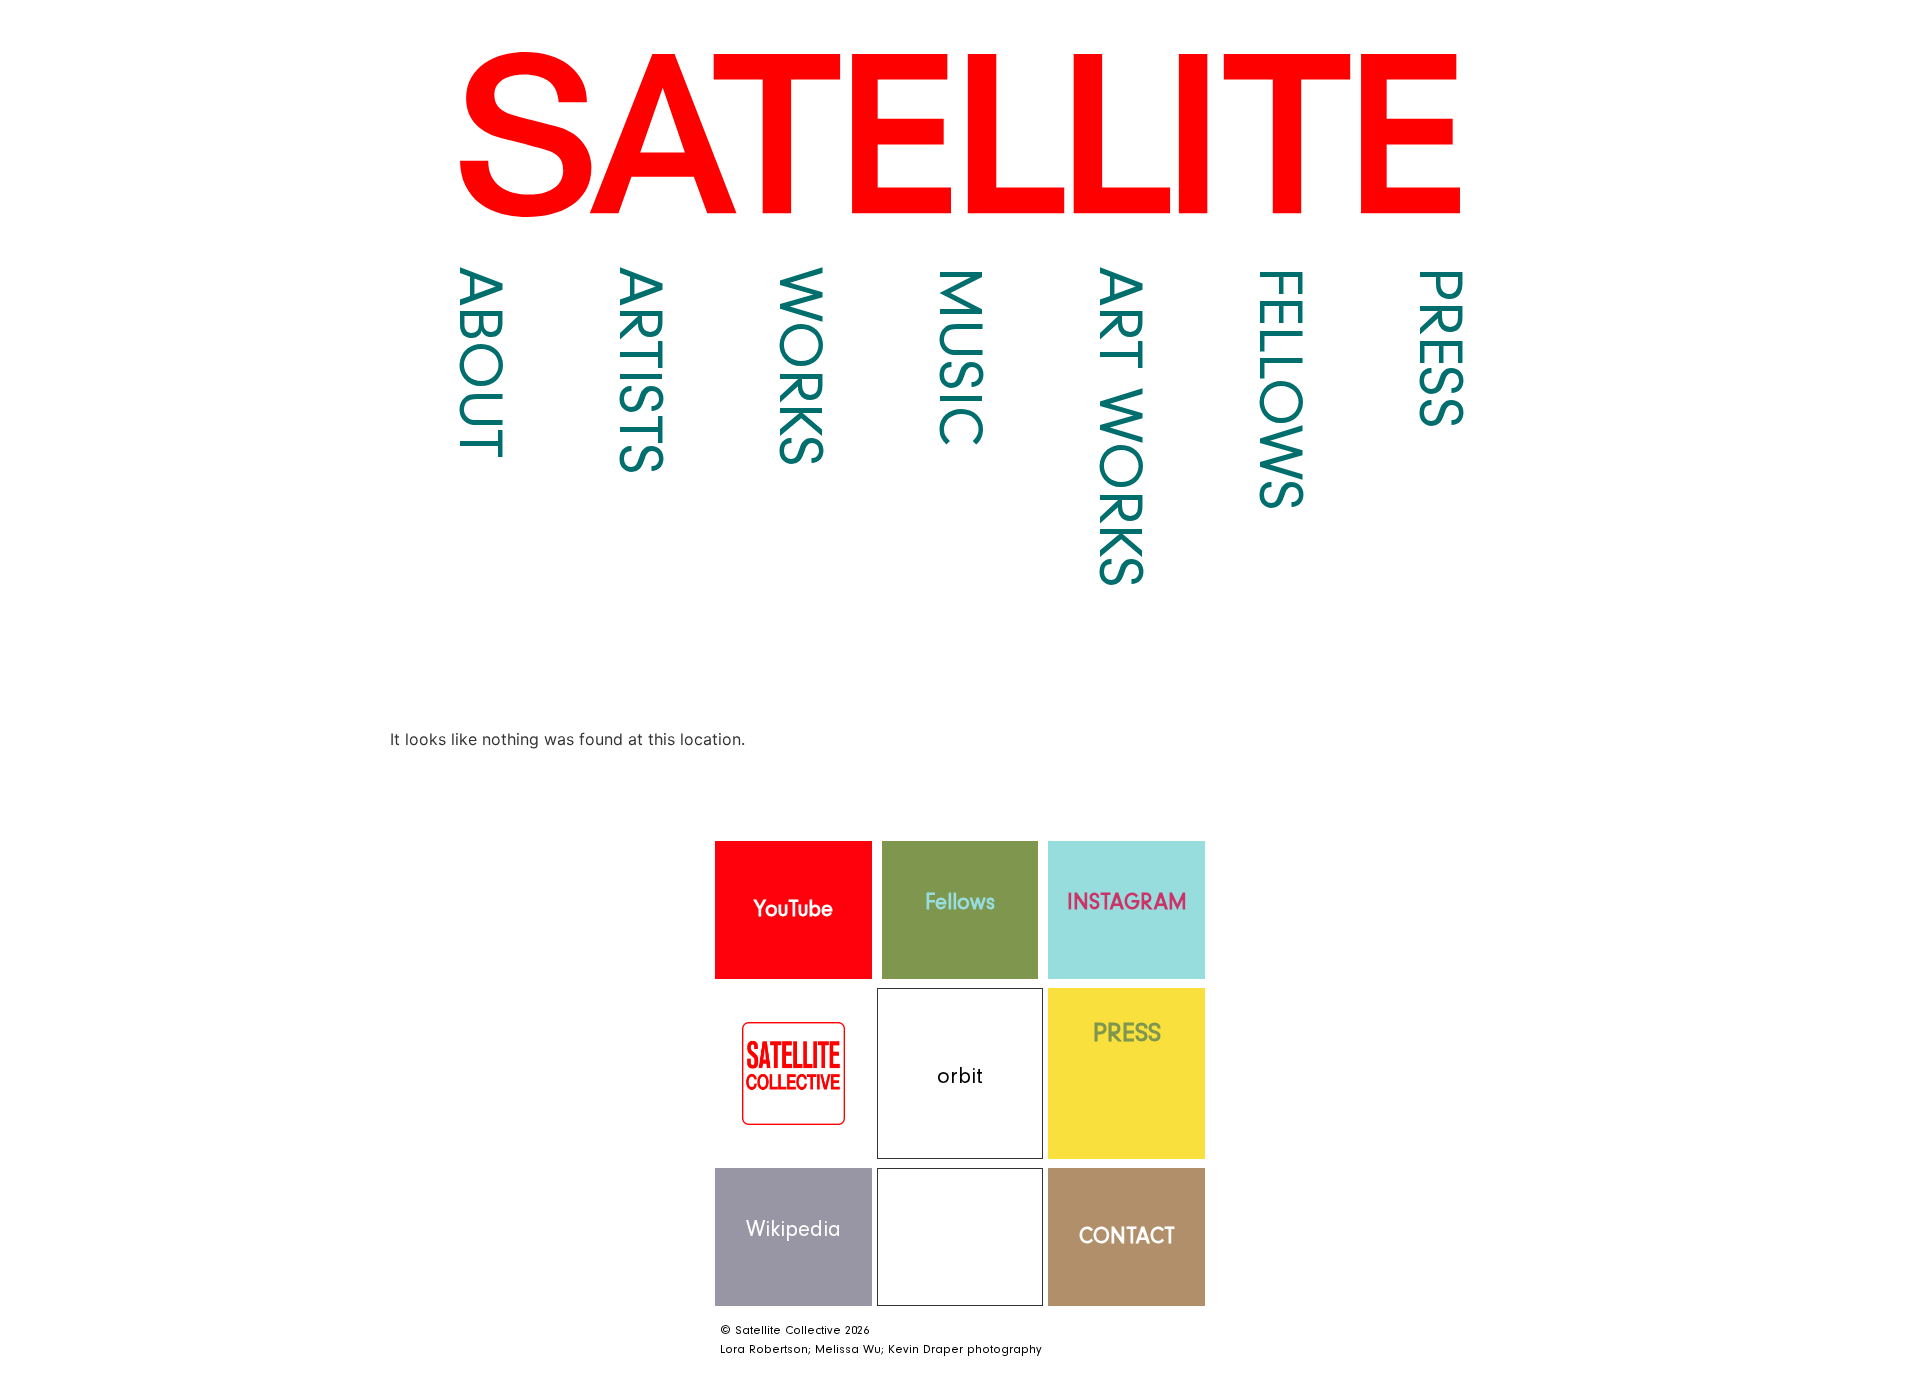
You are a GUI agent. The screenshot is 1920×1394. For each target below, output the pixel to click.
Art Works (1120, 427)
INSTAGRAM (1127, 902)
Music (960, 356)
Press (1440, 348)
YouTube (793, 909)
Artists (640, 371)
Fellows (1280, 389)
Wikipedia (793, 1229)
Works (800, 367)
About (480, 362)
